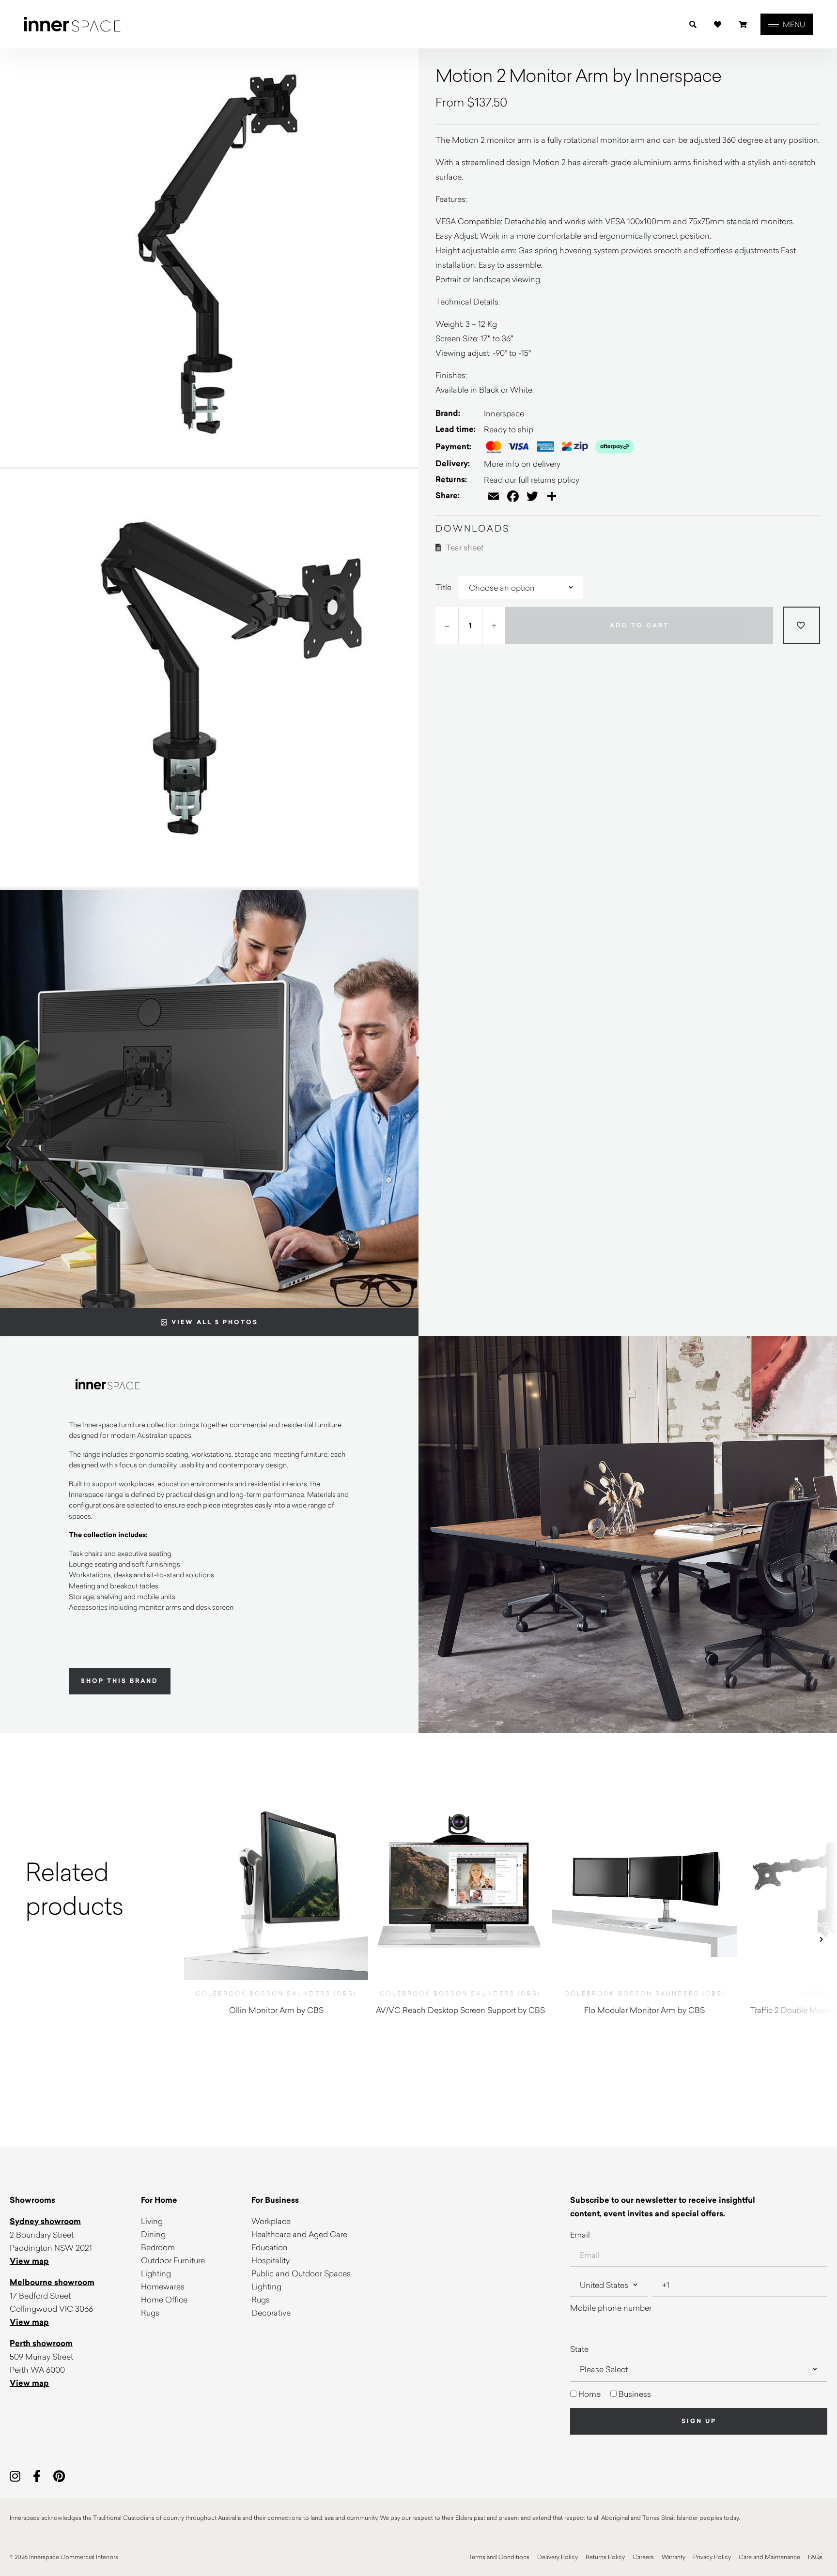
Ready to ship (509, 429)
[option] (92, 1888)
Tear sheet (464, 547)
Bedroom (158, 2247)
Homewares (163, 2286)
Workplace (271, 2221)
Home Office (164, 2299)
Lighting (156, 2273)
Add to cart (639, 625)
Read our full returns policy (532, 480)
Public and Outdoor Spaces (301, 2273)
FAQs (815, 2557)
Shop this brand (120, 1681)
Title (443, 587)
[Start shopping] (743, 24)
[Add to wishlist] (801, 625)
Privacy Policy (712, 2557)
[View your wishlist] (718, 24)
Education (270, 2247)
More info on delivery (522, 464)
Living (152, 2221)
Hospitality (271, 2260)
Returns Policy (605, 2557)
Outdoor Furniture (173, 2260)
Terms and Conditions (499, 2557)
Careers (643, 2557)
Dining (153, 2234)
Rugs (150, 2312)
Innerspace (504, 413)
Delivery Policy (558, 2557)
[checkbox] (699, 2394)
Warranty (674, 2557)
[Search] (693, 24)
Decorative (271, 2312)
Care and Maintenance (769, 2557)
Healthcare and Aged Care (299, 2234)
